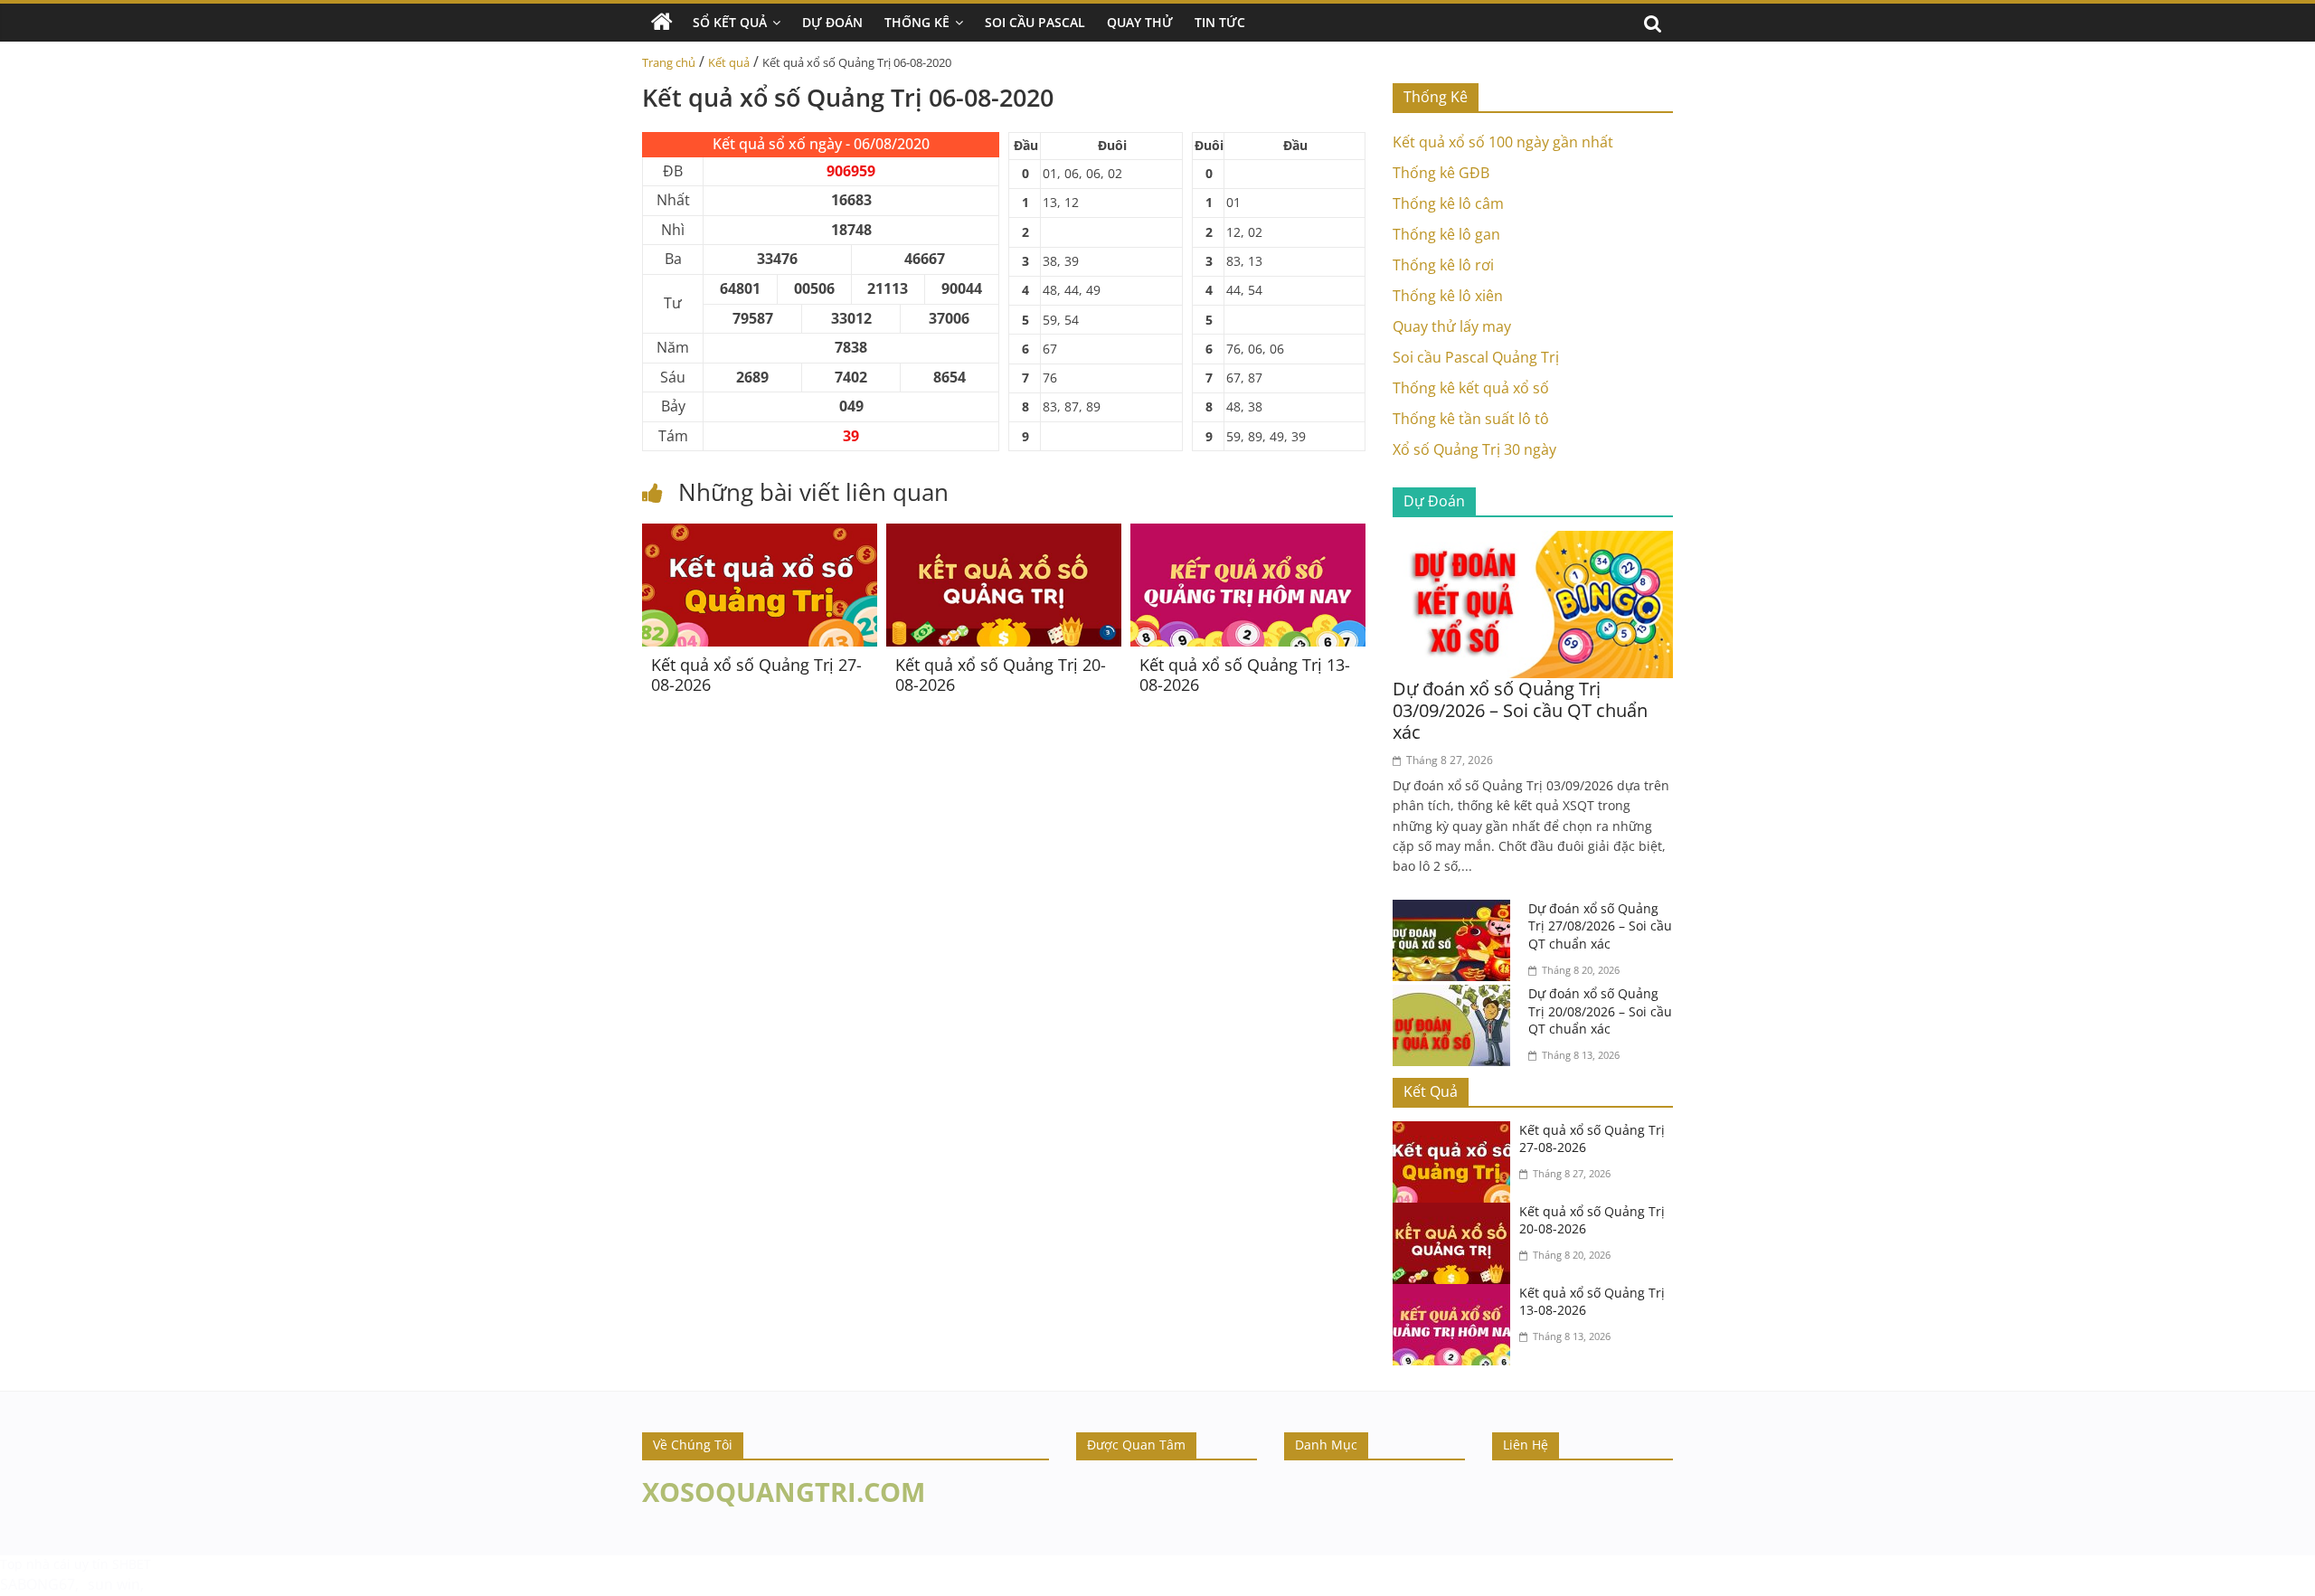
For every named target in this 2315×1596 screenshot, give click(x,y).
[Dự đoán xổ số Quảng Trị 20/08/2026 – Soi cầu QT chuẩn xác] (1456, 996)
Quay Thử (1140, 22)
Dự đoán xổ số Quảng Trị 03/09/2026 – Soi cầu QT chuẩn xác (1520, 710)
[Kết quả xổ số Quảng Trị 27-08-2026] (760, 534)
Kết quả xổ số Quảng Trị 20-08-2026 (1001, 675)
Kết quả (729, 62)
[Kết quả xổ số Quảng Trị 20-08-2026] (1004, 534)
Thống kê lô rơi (1443, 265)
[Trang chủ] (662, 23)
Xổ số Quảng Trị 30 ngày (1474, 449)
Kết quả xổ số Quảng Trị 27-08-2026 (756, 675)
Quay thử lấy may (1452, 326)
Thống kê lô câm (1448, 203)
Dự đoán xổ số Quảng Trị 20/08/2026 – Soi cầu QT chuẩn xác (1600, 1011)
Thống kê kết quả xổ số (1471, 388)
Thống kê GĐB (1441, 173)
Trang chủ (669, 62)
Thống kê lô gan (1446, 234)
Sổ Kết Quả (730, 22)
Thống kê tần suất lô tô (1471, 419)
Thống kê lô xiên (1448, 296)
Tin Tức (1220, 22)
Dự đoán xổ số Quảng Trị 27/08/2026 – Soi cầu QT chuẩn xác (1600, 926)
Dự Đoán (832, 22)
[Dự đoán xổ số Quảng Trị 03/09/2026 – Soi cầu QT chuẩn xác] (1533, 542)
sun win (114, 1584)
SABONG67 (38, 1584)
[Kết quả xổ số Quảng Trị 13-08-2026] (1248, 534)
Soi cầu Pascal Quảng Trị (1476, 357)
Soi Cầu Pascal (1035, 22)
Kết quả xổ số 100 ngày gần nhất (1503, 142)
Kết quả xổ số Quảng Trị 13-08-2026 (1245, 675)
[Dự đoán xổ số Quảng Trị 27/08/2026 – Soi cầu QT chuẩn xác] (1456, 911)
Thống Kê (917, 22)
